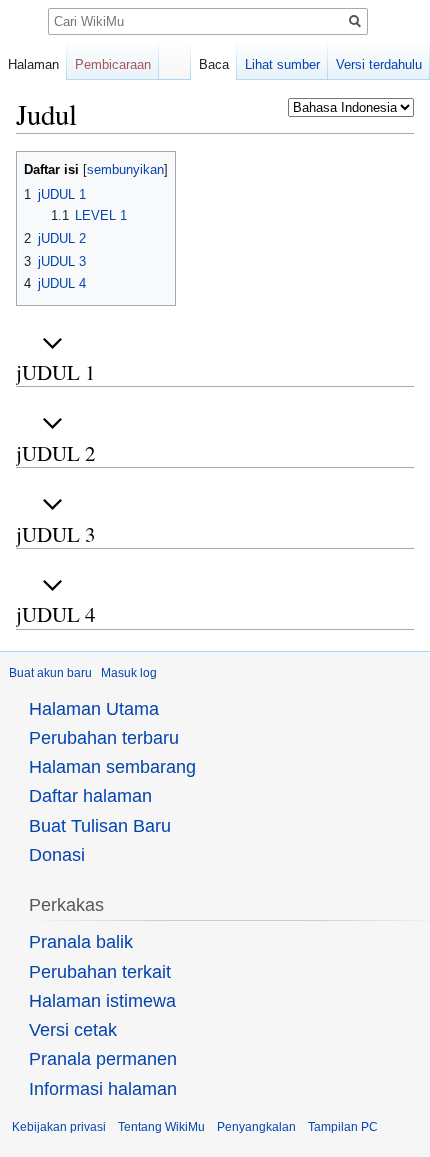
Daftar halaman (90, 796)
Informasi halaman (103, 1089)
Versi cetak (73, 1030)
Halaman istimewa (102, 1001)
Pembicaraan (113, 64)
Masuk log (129, 673)
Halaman (33, 64)
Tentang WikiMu (161, 1127)
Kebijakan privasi (59, 1127)
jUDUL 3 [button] (56, 534)
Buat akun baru (50, 673)
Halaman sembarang (112, 767)
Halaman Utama (94, 709)
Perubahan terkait (100, 972)
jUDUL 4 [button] (56, 614)
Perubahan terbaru (104, 738)
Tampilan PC (343, 1127)
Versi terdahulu (379, 64)
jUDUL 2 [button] (56, 453)
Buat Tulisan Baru (100, 826)
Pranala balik (81, 942)
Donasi (57, 855)
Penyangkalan (256, 1127)
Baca (214, 64)
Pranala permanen (103, 1059)
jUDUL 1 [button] (56, 372)
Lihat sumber (282, 64)
